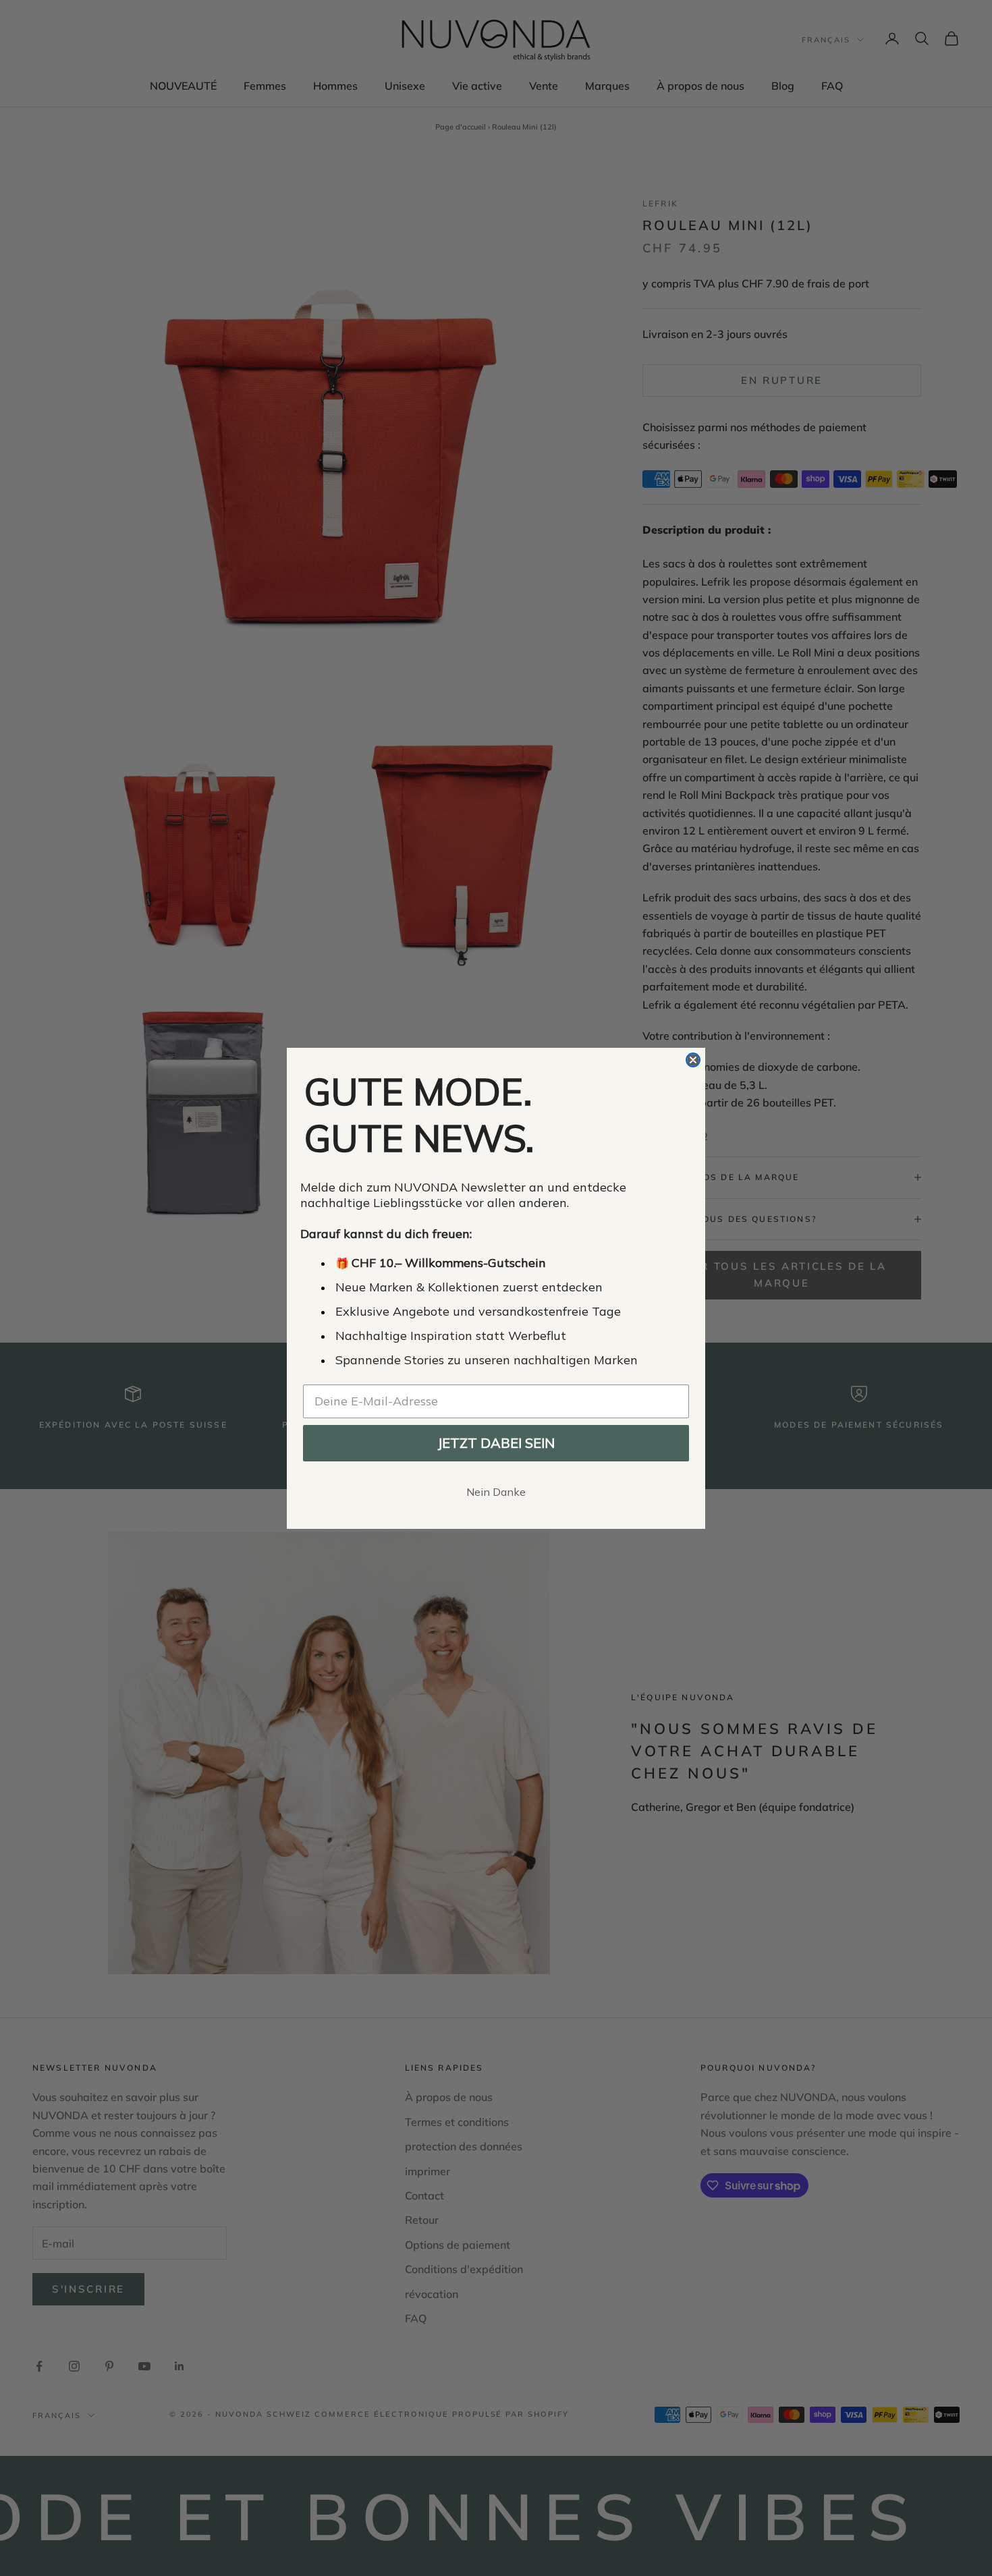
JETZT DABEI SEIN (496, 1443)
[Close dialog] (693, 1060)
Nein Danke (496, 1492)
